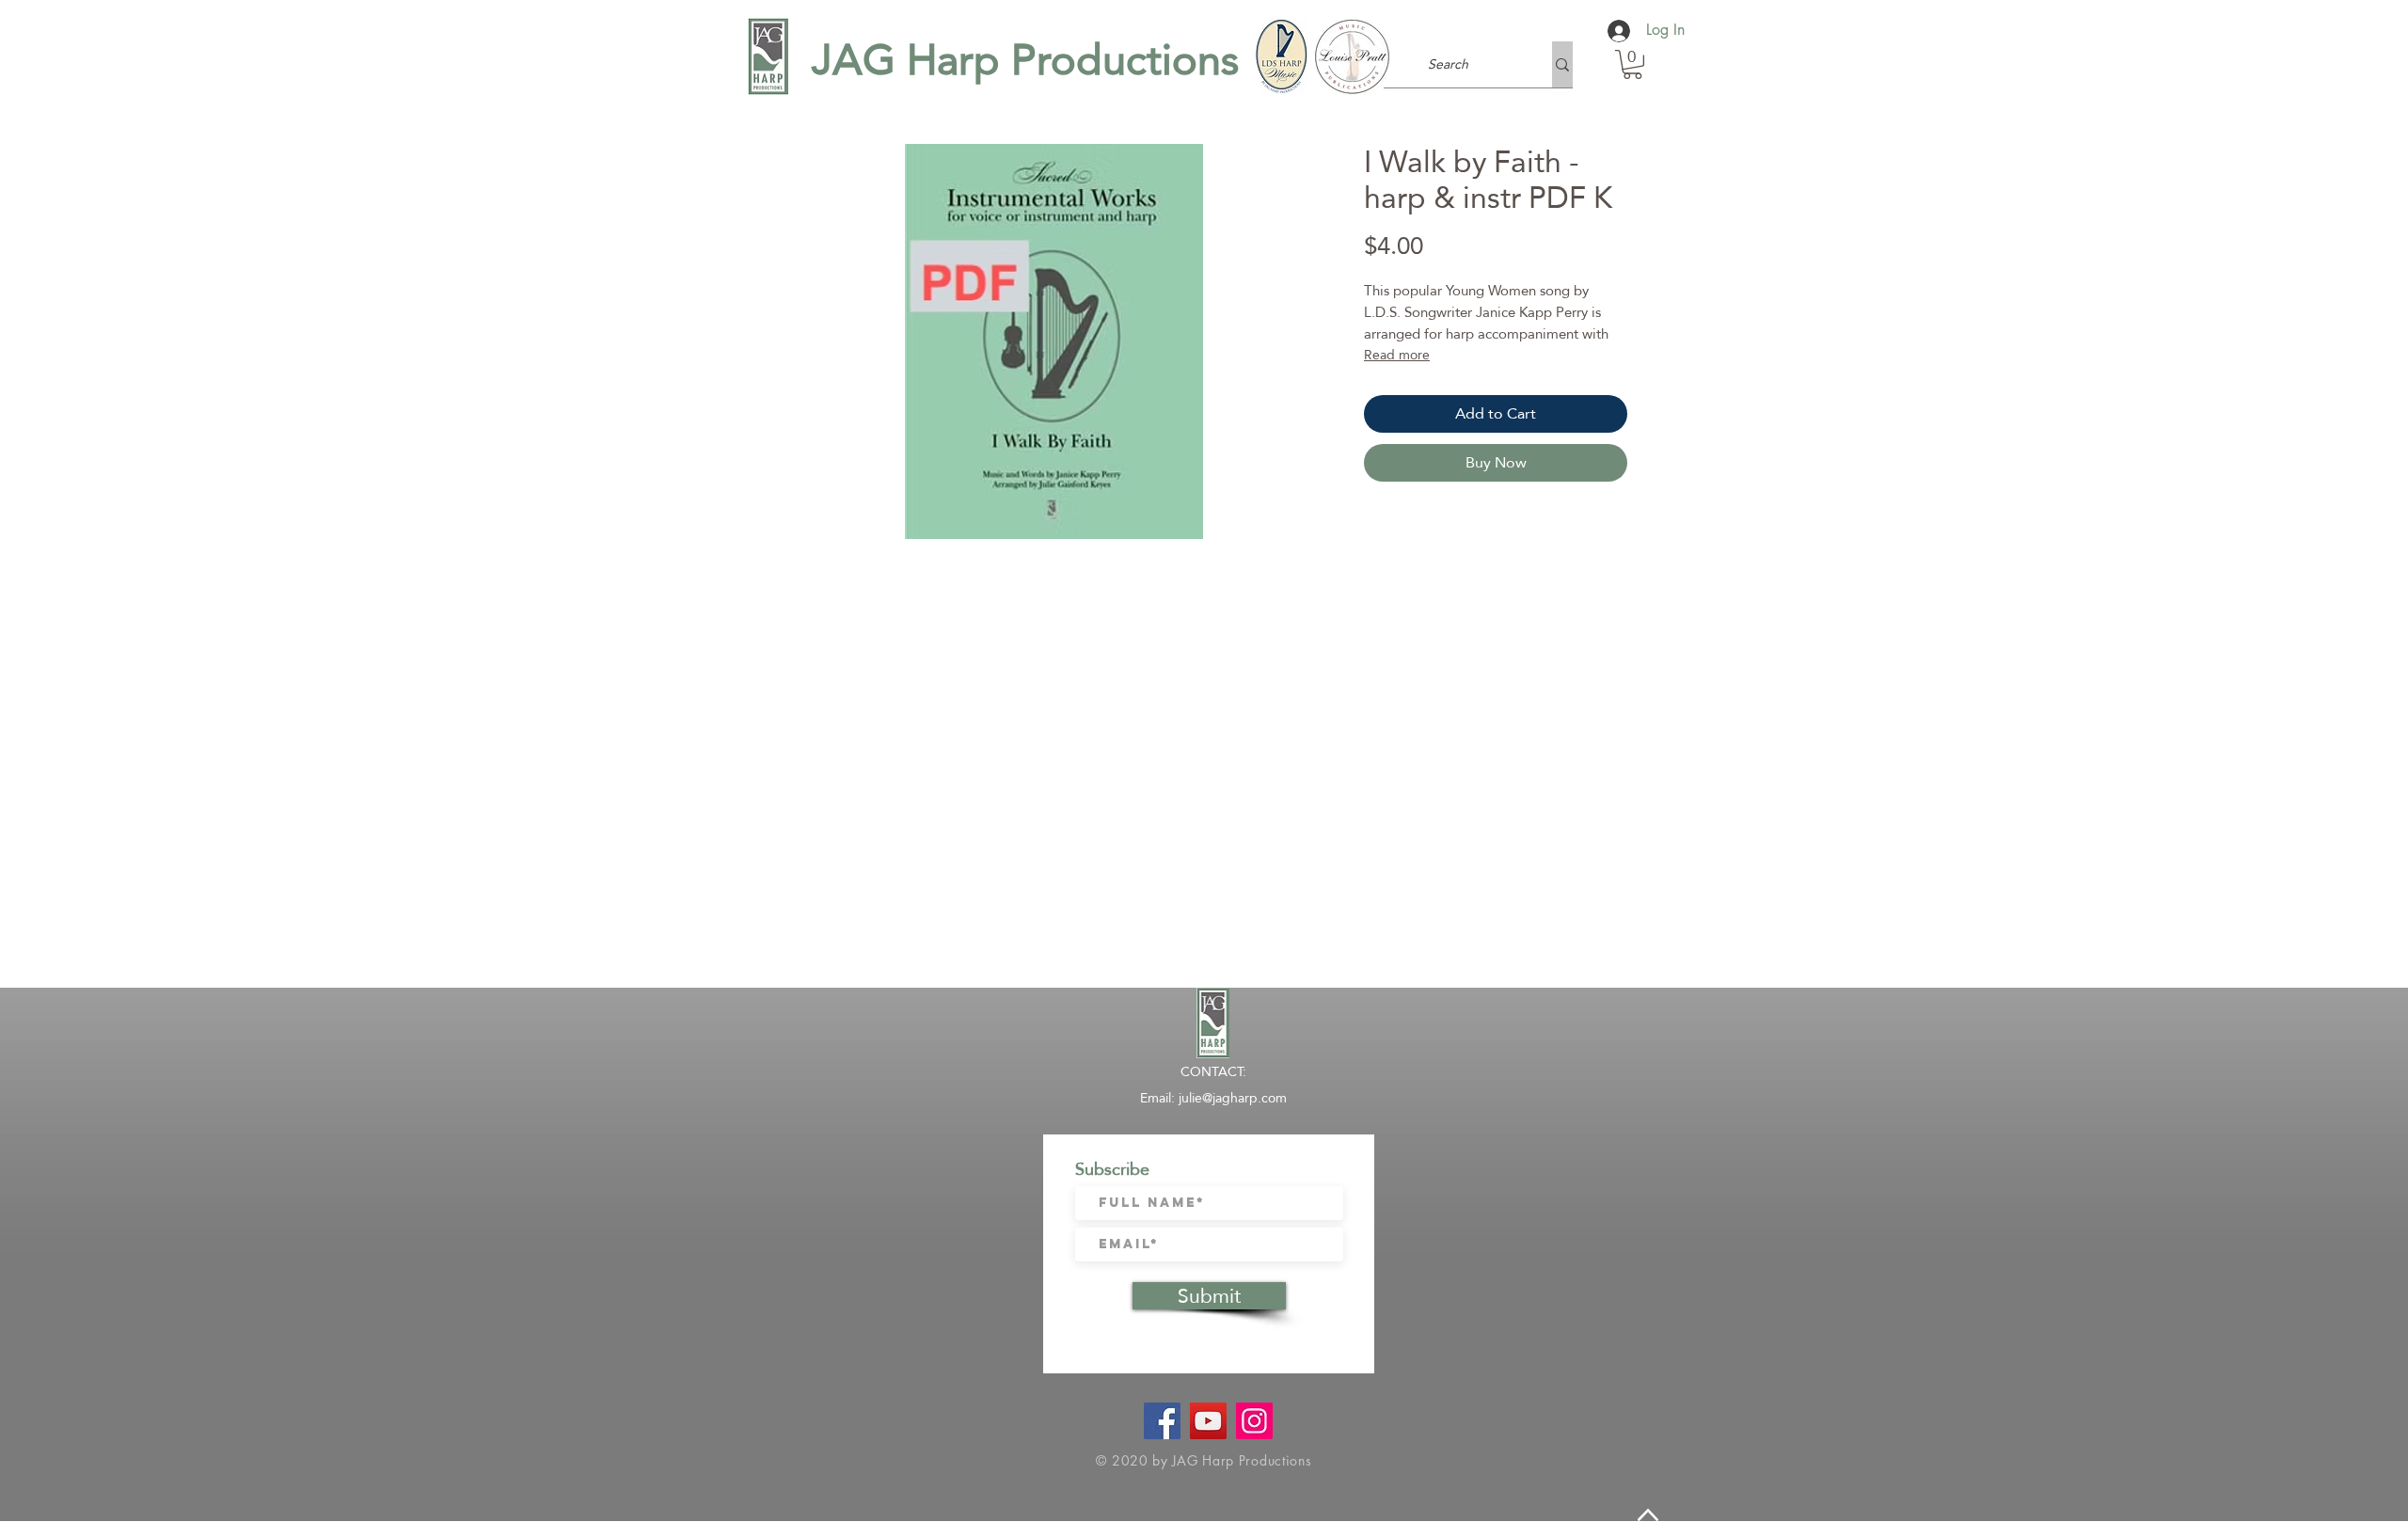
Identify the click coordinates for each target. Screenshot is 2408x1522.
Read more (1397, 355)
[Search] (1562, 64)
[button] (1632, 64)
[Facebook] (1162, 1421)
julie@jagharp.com (1233, 1098)
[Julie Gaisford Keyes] (1208, 1421)
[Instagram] (1254, 1421)
